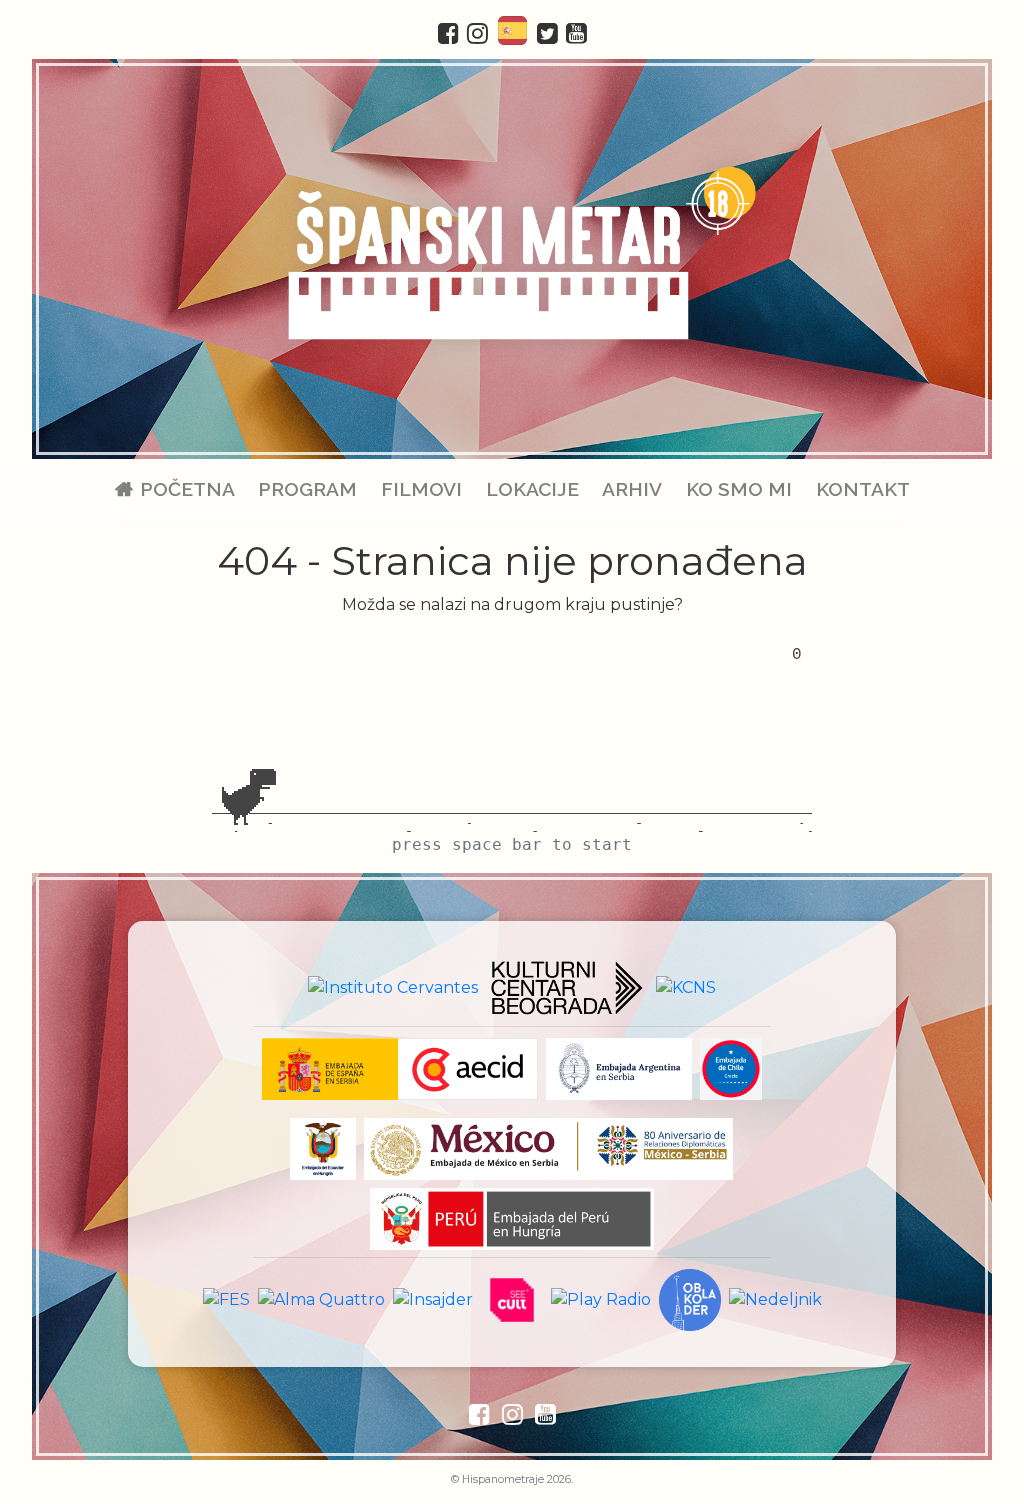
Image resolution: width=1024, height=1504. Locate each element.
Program (307, 489)
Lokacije (532, 489)
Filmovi (421, 489)
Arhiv (632, 489)
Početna (187, 489)
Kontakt (862, 489)
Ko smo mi (739, 489)
